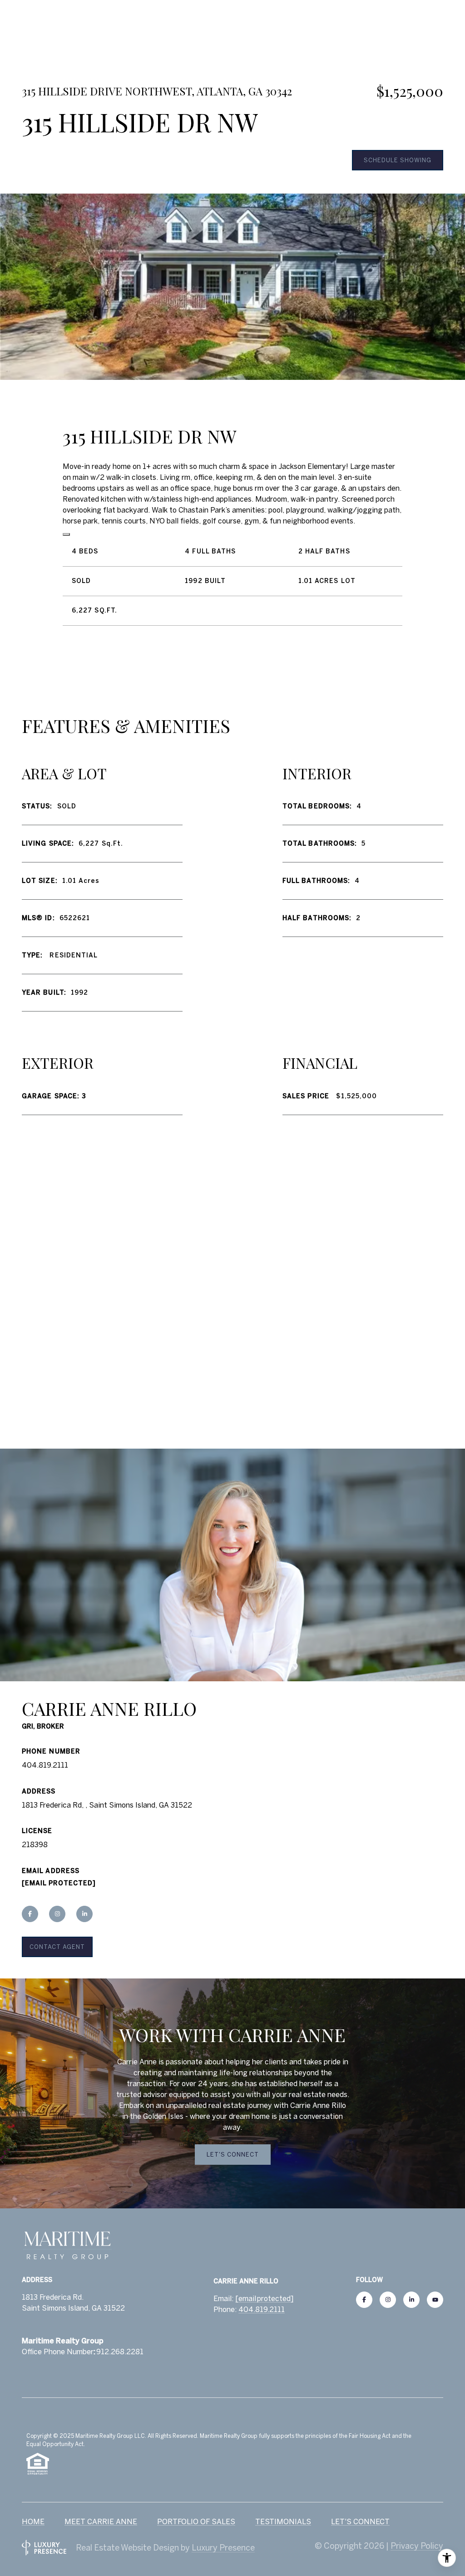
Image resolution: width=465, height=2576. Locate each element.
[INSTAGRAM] (57, 1914)
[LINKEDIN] (84, 1914)
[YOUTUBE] (435, 2300)
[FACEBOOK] (30, 1914)
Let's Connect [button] (233, 2155)
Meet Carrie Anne (101, 2521)
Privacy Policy (417, 2546)
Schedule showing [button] (398, 160)
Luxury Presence (223, 2548)
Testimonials (283, 2521)
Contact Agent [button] (57, 1947)
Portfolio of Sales (196, 2521)
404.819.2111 (45, 1765)
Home (33, 2521)
